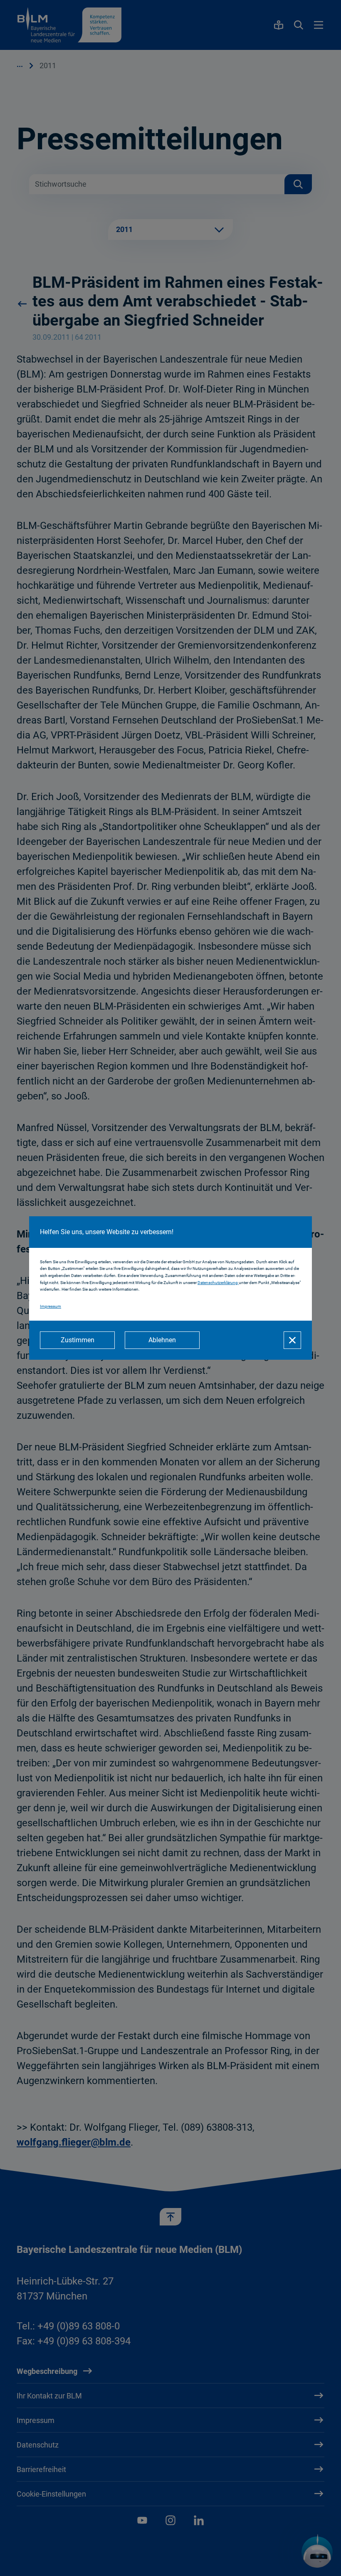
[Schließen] (292, 1340)
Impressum (51, 1306)
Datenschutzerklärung (218, 1283)
